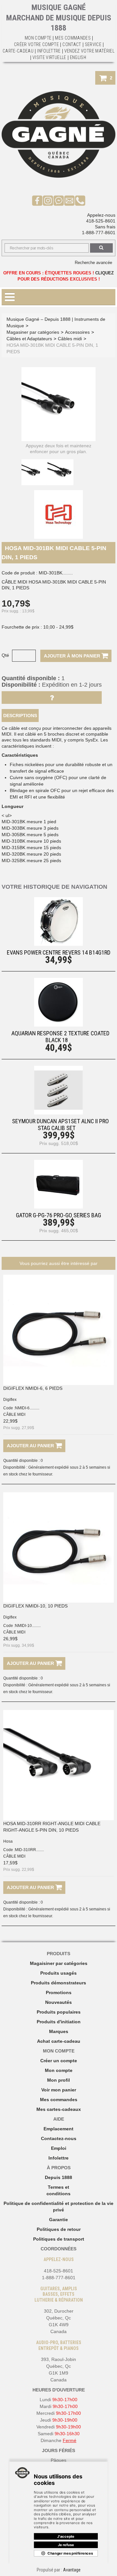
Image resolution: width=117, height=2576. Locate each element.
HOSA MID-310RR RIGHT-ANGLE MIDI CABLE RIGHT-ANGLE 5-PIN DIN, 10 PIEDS (52, 1827)
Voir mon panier (59, 2090)
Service (93, 44)
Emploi (59, 2148)
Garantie (58, 2220)
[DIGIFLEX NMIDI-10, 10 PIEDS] (58, 1547)
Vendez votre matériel (89, 51)
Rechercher (101, 248)
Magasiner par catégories (33, 332)
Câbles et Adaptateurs (29, 339)
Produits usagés (58, 1973)
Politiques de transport (59, 2239)
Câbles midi (70, 339)
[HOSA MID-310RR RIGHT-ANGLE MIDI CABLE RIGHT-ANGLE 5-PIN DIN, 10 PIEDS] (58, 1765)
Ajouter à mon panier (73, 656)
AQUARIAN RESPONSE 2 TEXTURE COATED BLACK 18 (60, 1037)
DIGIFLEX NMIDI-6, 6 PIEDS (33, 1388)
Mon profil (58, 2080)
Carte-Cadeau (18, 51)
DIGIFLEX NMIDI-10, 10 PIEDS (35, 1606)
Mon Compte (38, 38)
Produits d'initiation (59, 2022)
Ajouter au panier (31, 1446)
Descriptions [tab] (20, 716)
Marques (59, 2031)
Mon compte (59, 2070)
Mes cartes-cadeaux (59, 2109)
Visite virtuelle (49, 57)
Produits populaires (59, 2012)
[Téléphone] (80, 200)
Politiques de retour (59, 2229)
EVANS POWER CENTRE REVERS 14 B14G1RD (59, 952)
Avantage (72, 2570)
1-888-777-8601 (99, 233)
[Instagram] (48, 200)
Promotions (59, 1992)
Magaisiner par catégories (59, 1963)
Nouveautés (58, 2002)
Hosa (8, 1841)
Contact (72, 44)
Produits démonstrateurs (58, 1983)
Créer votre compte (36, 44)
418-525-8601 (101, 221)
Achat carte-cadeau (59, 2041)
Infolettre (49, 51)
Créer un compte (59, 2061)
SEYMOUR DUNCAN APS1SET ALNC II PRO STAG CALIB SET (60, 1125)
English (78, 57)
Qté (5, 655)
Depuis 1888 (58, 2177)
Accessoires (77, 332)
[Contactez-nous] (69, 200)
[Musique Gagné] (58, 135)
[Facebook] (37, 200)
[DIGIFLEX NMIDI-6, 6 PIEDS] (58, 1330)
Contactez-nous (59, 2138)
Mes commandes (73, 38)
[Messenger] (59, 200)
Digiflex (10, 1400)
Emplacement (58, 2129)
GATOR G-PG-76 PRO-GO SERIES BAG (58, 1215)
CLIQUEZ (104, 273)
